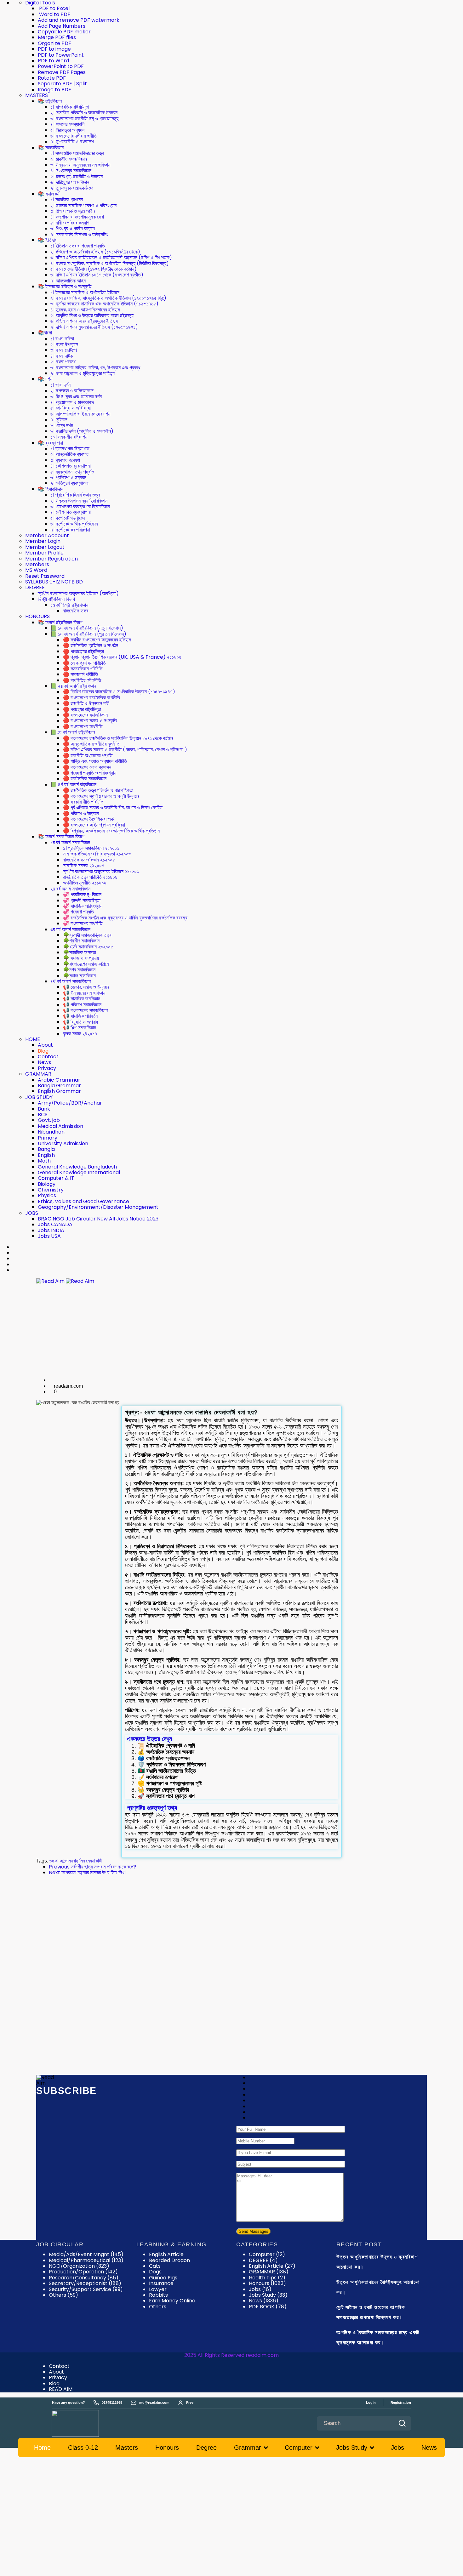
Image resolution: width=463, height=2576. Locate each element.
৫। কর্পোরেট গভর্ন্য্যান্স (68, 518)
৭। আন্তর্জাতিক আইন (68, 281)
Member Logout (45, 547)
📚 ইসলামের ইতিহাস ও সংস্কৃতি (65, 286)
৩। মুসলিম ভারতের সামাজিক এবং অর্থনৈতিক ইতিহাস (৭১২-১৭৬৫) (104, 304)
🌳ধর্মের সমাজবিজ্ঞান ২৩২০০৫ (88, 947)
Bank (44, 1109)
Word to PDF (54, 14)
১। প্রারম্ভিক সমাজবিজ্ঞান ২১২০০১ (91, 848)
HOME (33, 1039)
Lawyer (158, 2289)
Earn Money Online (172, 2301)
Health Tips (267, 2278)
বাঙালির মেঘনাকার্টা (87, 1861)
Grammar (248, 2448)
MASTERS (37, 95)
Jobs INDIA (51, 1230)
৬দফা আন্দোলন (61, 1861)
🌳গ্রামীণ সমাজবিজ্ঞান (81, 941)
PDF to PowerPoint (61, 55)
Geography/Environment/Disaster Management (98, 1207)
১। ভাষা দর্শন (60, 385)
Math (44, 1161)
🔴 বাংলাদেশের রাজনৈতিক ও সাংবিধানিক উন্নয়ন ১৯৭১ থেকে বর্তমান (118, 738)
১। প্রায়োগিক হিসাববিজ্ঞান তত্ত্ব (75, 495)
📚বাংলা (45, 333)
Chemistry (51, 1190)
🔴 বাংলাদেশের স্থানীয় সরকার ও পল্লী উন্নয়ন (101, 796)
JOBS (32, 1213)
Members (37, 564)
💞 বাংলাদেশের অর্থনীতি (83, 923)
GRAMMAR (38, 1074)
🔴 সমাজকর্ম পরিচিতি (80, 674)
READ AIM (61, 2389)
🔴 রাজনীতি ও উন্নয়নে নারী (86, 703)
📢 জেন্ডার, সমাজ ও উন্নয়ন (86, 987)
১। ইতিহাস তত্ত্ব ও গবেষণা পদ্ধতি (78, 246)
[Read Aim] (84, 2423)
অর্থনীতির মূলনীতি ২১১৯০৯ (85, 883)
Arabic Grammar (59, 1080)
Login (371, 2403)
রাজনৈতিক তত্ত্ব (76, 611)
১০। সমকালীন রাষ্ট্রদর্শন (69, 437)
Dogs (155, 2272)
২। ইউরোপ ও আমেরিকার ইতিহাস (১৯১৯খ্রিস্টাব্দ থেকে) (95, 252)
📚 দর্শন (45, 379)
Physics (47, 1195)
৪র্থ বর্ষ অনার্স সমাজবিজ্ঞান (71, 981)
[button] (231, 1739)
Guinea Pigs (163, 2278)
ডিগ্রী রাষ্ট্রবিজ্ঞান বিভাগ (56, 599)
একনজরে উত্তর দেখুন (149, 1739)
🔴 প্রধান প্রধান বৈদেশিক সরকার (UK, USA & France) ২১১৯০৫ (122, 657)
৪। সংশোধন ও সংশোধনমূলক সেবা (77, 217)
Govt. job (49, 1120)
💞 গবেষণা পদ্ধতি (78, 912)
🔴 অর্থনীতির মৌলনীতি (82, 680)
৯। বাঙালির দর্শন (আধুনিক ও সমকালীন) (82, 431)
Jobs (260, 2289)
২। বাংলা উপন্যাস (64, 344)
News (44, 1062)
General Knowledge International (79, 1172)
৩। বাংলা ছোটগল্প (64, 350)
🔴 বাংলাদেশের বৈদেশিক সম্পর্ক (88, 819)
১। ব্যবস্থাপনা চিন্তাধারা (70, 449)
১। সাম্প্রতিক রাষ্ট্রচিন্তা (70, 107)
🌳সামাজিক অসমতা (80, 952)
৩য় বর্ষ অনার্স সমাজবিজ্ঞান (70, 929)
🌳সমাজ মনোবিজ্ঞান (79, 976)
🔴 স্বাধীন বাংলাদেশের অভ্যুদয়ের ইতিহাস (97, 640)
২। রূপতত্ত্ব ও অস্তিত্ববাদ (72, 391)
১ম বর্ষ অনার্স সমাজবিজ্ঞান (70, 842)
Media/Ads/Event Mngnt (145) (86, 2254)
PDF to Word (53, 61)
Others (158, 2307)
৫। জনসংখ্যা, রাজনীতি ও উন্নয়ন (77, 176)
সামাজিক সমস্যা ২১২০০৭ (84, 865)
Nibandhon (51, 1132)
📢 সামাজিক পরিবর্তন (80, 1016)
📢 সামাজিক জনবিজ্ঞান (82, 999)
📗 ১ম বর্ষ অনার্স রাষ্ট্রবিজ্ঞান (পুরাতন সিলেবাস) (88, 634)
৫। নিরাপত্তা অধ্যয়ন (67, 130)
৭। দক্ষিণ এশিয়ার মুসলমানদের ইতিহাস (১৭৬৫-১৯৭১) (94, 327)
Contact (48, 1057)
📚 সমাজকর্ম (49, 194)
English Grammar (59, 1091)
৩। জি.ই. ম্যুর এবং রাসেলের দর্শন (76, 397)
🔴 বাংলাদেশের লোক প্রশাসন (87, 767)
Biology (47, 1184)
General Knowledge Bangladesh (77, 1167)
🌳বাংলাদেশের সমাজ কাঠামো (86, 964)
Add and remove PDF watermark (79, 20)
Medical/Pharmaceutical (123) (86, 2260)
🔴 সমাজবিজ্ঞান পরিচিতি (83, 669)
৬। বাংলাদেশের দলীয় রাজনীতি (74, 136)
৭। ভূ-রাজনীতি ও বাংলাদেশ (72, 142)
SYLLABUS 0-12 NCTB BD (54, 582)
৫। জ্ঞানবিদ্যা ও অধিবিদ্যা (71, 408)
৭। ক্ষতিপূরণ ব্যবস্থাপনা (69, 483)
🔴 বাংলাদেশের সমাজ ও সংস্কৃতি (90, 721)
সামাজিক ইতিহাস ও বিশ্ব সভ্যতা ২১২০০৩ (97, 854)
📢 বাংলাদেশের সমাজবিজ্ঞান (85, 1010)
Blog (43, 1051)
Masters (127, 2448)
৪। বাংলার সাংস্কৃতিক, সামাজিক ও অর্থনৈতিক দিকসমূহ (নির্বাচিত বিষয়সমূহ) (110, 263)
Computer (267, 2254)
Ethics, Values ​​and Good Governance (83, 1201)
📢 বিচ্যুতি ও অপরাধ (80, 1022)
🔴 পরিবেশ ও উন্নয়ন (81, 813)
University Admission (63, 1143)
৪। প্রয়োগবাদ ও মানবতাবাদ (72, 402)
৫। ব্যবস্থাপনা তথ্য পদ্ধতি (72, 472)
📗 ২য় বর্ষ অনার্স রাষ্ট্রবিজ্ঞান (73, 686)
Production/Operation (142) (83, 2272)
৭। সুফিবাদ (59, 420)
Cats (155, 2266)
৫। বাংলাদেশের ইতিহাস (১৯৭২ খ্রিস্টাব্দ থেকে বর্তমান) (94, 269)
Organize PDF (54, 43)
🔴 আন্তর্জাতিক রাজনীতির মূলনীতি (91, 744)
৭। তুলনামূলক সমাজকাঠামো (72, 188)
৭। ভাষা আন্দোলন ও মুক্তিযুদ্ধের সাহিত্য (83, 373)
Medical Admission (60, 1126)
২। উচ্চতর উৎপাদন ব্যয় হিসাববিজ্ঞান (79, 501)
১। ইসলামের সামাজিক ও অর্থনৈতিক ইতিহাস (85, 292)
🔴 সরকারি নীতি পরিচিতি (83, 802)
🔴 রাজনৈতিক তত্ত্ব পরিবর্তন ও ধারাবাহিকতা (98, 790)
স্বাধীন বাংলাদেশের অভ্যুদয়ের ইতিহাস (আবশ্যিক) (78, 593)
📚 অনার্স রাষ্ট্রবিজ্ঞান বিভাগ (60, 622)
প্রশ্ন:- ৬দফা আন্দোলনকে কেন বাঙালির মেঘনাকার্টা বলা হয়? (192, 1412)
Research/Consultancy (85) (84, 2278)
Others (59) (63, 2295)
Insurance (161, 2283)
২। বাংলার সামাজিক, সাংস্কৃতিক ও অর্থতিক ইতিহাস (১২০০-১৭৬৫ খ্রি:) (108, 298)
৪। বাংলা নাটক (62, 356)
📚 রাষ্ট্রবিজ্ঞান (50, 101)
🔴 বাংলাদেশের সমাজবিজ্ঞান (85, 715)
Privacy (47, 1068)
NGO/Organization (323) (79, 2266)
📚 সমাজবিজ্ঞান (51, 148)
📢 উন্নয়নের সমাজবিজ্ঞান (84, 993)
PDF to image (54, 49)
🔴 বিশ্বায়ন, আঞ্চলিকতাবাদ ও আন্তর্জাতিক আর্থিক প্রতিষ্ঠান (111, 831)
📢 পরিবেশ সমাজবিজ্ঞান (82, 1005)
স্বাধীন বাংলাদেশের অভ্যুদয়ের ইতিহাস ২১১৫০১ (101, 871)
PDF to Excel (54, 8)
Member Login (43, 541)
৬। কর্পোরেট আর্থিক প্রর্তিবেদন (74, 524)
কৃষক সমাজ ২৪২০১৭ (80, 1034)
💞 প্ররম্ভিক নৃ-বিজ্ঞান (82, 894)
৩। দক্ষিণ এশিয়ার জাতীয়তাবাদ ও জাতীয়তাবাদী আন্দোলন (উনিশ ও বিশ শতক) (111, 257)
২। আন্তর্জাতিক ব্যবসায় (69, 454)
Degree (206, 2448)
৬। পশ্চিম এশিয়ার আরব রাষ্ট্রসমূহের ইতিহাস (84, 321)
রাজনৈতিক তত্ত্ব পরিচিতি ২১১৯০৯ (90, 877)
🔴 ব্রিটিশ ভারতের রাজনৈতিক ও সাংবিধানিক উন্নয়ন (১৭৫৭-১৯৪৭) (119, 692)
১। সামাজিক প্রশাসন (67, 199)
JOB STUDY (39, 1097)
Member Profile (44, 553)
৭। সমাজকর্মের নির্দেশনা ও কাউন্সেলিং (79, 234)
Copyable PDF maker (64, 32)
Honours (267, 2283)
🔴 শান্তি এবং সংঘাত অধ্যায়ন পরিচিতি (95, 761)
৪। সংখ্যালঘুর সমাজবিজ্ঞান (71, 171)
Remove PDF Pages (62, 72)
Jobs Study (268, 2295)
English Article (166, 2254)
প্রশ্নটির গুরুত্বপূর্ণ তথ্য (152, 1808)
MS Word (36, 570)
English (46, 1155)
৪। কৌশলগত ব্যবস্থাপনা (71, 466)
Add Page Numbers (62, 26)
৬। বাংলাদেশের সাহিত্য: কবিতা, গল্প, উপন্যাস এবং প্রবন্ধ (95, 368)
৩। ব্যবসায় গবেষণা (65, 460)
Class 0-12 (83, 2448)
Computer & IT (56, 1178)
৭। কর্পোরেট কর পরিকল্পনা (70, 530)
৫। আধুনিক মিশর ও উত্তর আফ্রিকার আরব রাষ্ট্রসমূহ (92, 315)
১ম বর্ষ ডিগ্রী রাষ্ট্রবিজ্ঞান (69, 605)
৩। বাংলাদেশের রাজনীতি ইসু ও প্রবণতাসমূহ (84, 119)
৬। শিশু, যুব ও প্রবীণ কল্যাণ (73, 228)
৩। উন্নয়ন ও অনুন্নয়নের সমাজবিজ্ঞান (80, 165)
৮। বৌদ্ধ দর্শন (62, 426)
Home (42, 2448)
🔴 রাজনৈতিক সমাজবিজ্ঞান (85, 779)
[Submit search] (402, 2423)
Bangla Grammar (59, 1086)
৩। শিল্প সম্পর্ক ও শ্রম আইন (73, 211)
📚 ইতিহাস (48, 240)
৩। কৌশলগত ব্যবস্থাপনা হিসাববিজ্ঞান (80, 506)
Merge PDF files (57, 37)
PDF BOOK (268, 2307)
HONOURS (37, 616)
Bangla (46, 1149)
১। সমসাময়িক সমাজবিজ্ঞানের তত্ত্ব (77, 153)
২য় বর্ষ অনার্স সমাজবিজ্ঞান (70, 889)
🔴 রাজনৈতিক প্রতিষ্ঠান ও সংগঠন (91, 645)
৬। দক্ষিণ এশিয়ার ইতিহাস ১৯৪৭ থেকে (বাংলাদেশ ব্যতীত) (97, 275)
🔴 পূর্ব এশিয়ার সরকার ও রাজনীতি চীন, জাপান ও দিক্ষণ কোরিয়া (113, 807)
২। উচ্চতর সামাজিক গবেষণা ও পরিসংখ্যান (83, 205)
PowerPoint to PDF (61, 66)
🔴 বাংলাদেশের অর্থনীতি (83, 727)
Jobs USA (49, 1236)
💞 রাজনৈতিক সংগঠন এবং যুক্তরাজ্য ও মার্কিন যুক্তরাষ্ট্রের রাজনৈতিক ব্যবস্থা (126, 918)
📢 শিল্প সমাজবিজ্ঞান (80, 1028)
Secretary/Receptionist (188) (85, 2283)
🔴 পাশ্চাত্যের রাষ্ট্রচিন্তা (83, 651)
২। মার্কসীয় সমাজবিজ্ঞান (69, 159)
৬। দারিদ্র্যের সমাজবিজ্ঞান (70, 182)
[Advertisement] (231, 1331)
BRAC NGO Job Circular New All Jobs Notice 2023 (98, 1219)
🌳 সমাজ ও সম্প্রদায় (81, 958)
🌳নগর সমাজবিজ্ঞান (79, 970)
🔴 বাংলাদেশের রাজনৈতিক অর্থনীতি (91, 698)
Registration (401, 2403)
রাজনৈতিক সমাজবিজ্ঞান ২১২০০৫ (89, 860)
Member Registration (51, 559)
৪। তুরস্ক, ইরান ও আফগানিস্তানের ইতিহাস (85, 310)
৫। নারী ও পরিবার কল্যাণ (70, 223)
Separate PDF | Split (62, 84)
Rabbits (158, 2295)
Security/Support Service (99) (86, 2289)
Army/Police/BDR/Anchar (70, 1103)
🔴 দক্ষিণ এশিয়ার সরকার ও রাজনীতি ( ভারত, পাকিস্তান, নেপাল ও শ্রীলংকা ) (125, 750)
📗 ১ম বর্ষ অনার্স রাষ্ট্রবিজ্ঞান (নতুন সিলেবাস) (87, 628)
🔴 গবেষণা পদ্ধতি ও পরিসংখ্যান (90, 773)
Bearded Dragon (169, 2260)
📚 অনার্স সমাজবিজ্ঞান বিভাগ (61, 836)
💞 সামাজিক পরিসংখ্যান (83, 906)
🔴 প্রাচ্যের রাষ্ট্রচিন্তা (82, 709)
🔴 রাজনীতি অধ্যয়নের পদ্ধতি (88, 756)
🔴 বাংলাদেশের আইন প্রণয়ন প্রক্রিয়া (94, 825)
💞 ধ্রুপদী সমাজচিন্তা (82, 900)
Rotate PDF (52, 78)
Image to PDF (54, 90)
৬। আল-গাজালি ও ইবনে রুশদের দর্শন (80, 414)
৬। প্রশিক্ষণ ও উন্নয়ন (68, 478)
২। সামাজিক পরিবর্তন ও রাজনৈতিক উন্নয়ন (84, 113)
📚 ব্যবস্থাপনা (50, 443)
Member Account (47, 535)
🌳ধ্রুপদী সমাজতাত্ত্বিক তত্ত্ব (87, 935)
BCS (43, 1115)
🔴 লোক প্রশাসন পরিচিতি (84, 663)
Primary (48, 1138)
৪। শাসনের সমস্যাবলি (67, 124)
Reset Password (45, 576)
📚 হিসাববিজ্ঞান (51, 489)
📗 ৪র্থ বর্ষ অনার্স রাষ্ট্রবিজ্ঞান (73, 785)
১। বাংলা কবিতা (62, 339)
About (45, 1045)
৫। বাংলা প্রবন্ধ (63, 362)
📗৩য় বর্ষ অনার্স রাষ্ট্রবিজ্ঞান (73, 732)
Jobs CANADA (55, 1224)
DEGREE (35, 587)
